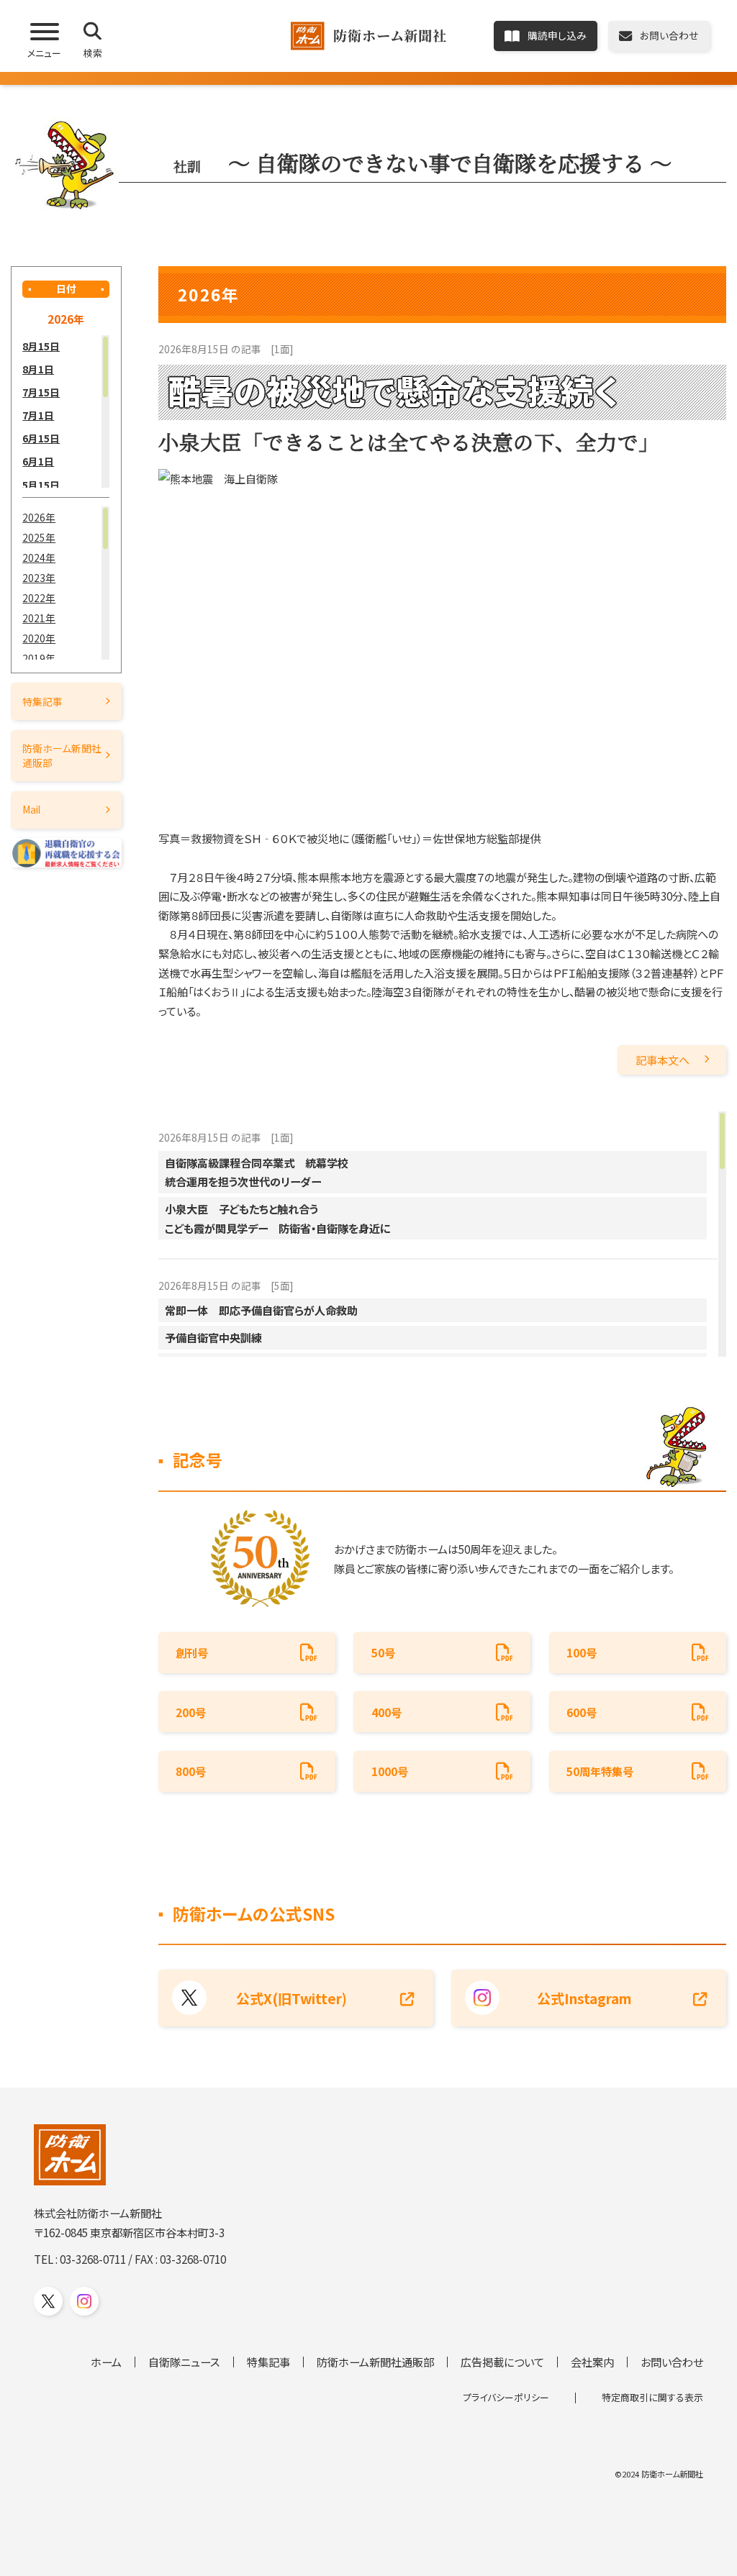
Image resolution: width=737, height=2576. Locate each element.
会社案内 (592, 2362)
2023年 (39, 578)
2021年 (39, 618)
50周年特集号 (600, 1771)
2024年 (39, 557)
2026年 (39, 517)
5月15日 (41, 485)
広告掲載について (502, 2362)
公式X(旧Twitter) (291, 1998)
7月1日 (38, 415)
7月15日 (41, 392)
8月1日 (38, 369)
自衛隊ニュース (184, 2362)
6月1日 (38, 461)
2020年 (39, 638)
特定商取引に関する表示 (652, 2397)
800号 (191, 1771)
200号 (191, 1712)
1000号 (390, 1771)
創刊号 (192, 1652)
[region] (66, 412)
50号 (383, 1652)
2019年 (39, 658)
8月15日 (41, 346)
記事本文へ (663, 1060)
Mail (31, 809)
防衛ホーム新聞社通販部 (62, 755)
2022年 (39, 598)
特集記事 (42, 701)
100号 (582, 1652)
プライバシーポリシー (506, 2397)
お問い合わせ (672, 2362)
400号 (386, 1712)
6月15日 (41, 438)
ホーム (106, 2362)
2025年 (39, 537)
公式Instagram (584, 1998)
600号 (582, 1712)
